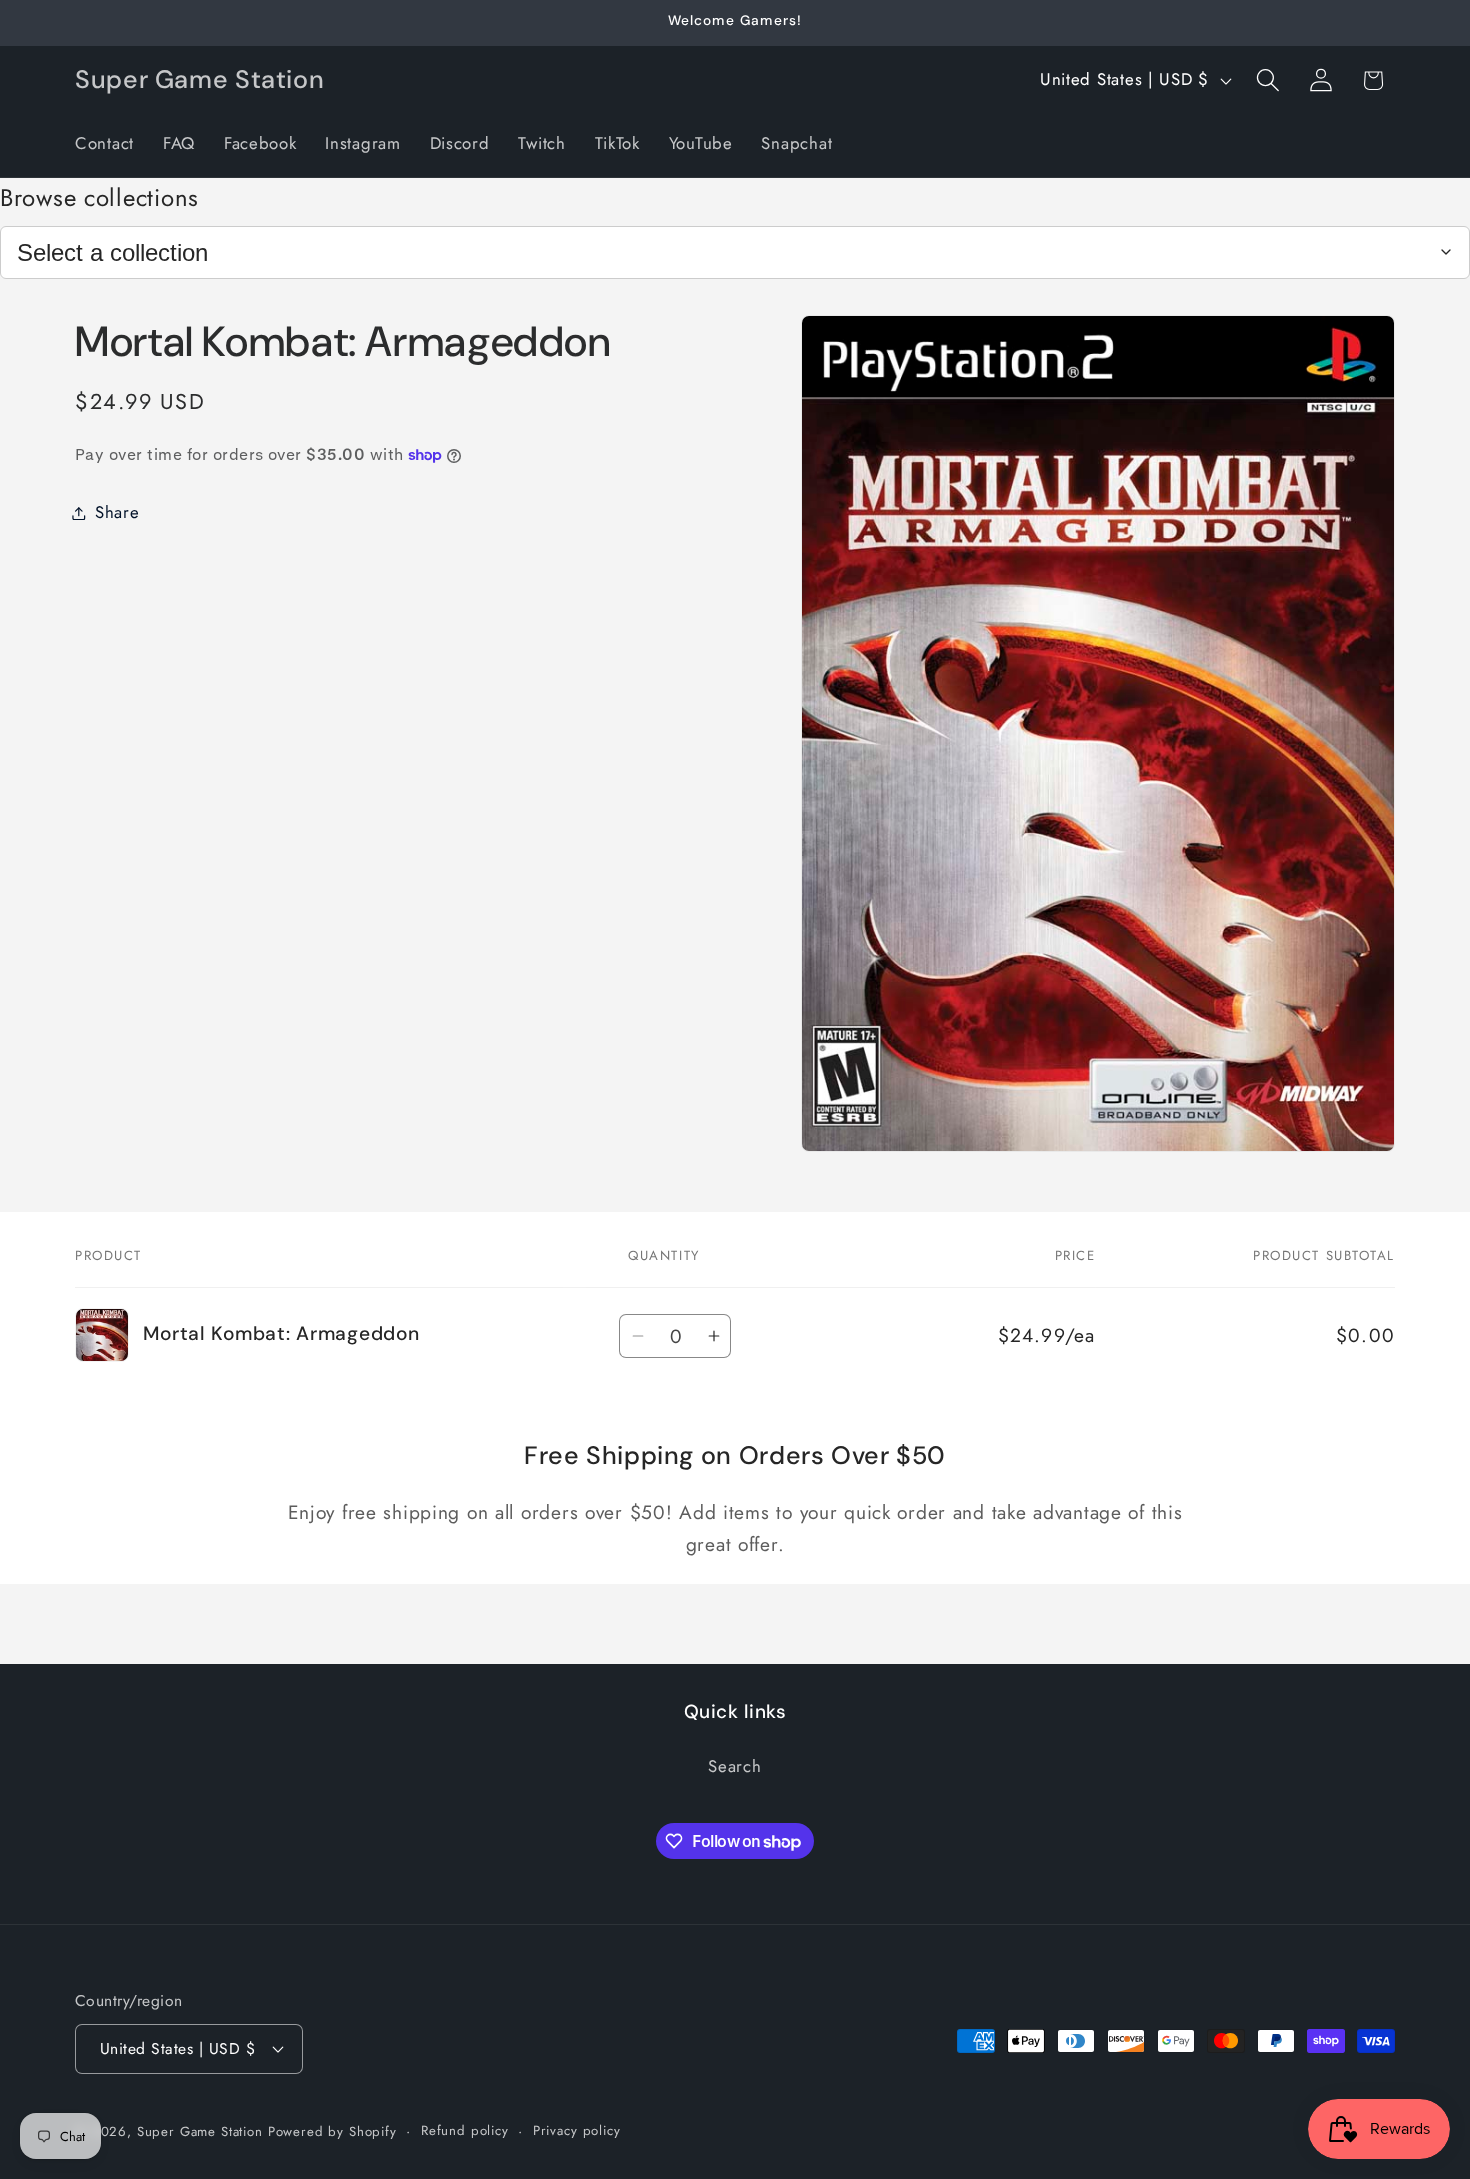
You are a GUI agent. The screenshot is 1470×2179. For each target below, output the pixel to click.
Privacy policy (577, 2130)
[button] (1267, 80)
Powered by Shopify (332, 2131)
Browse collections (99, 197)
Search (734, 1766)
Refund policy (465, 2130)
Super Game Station (200, 2131)
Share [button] (117, 512)
